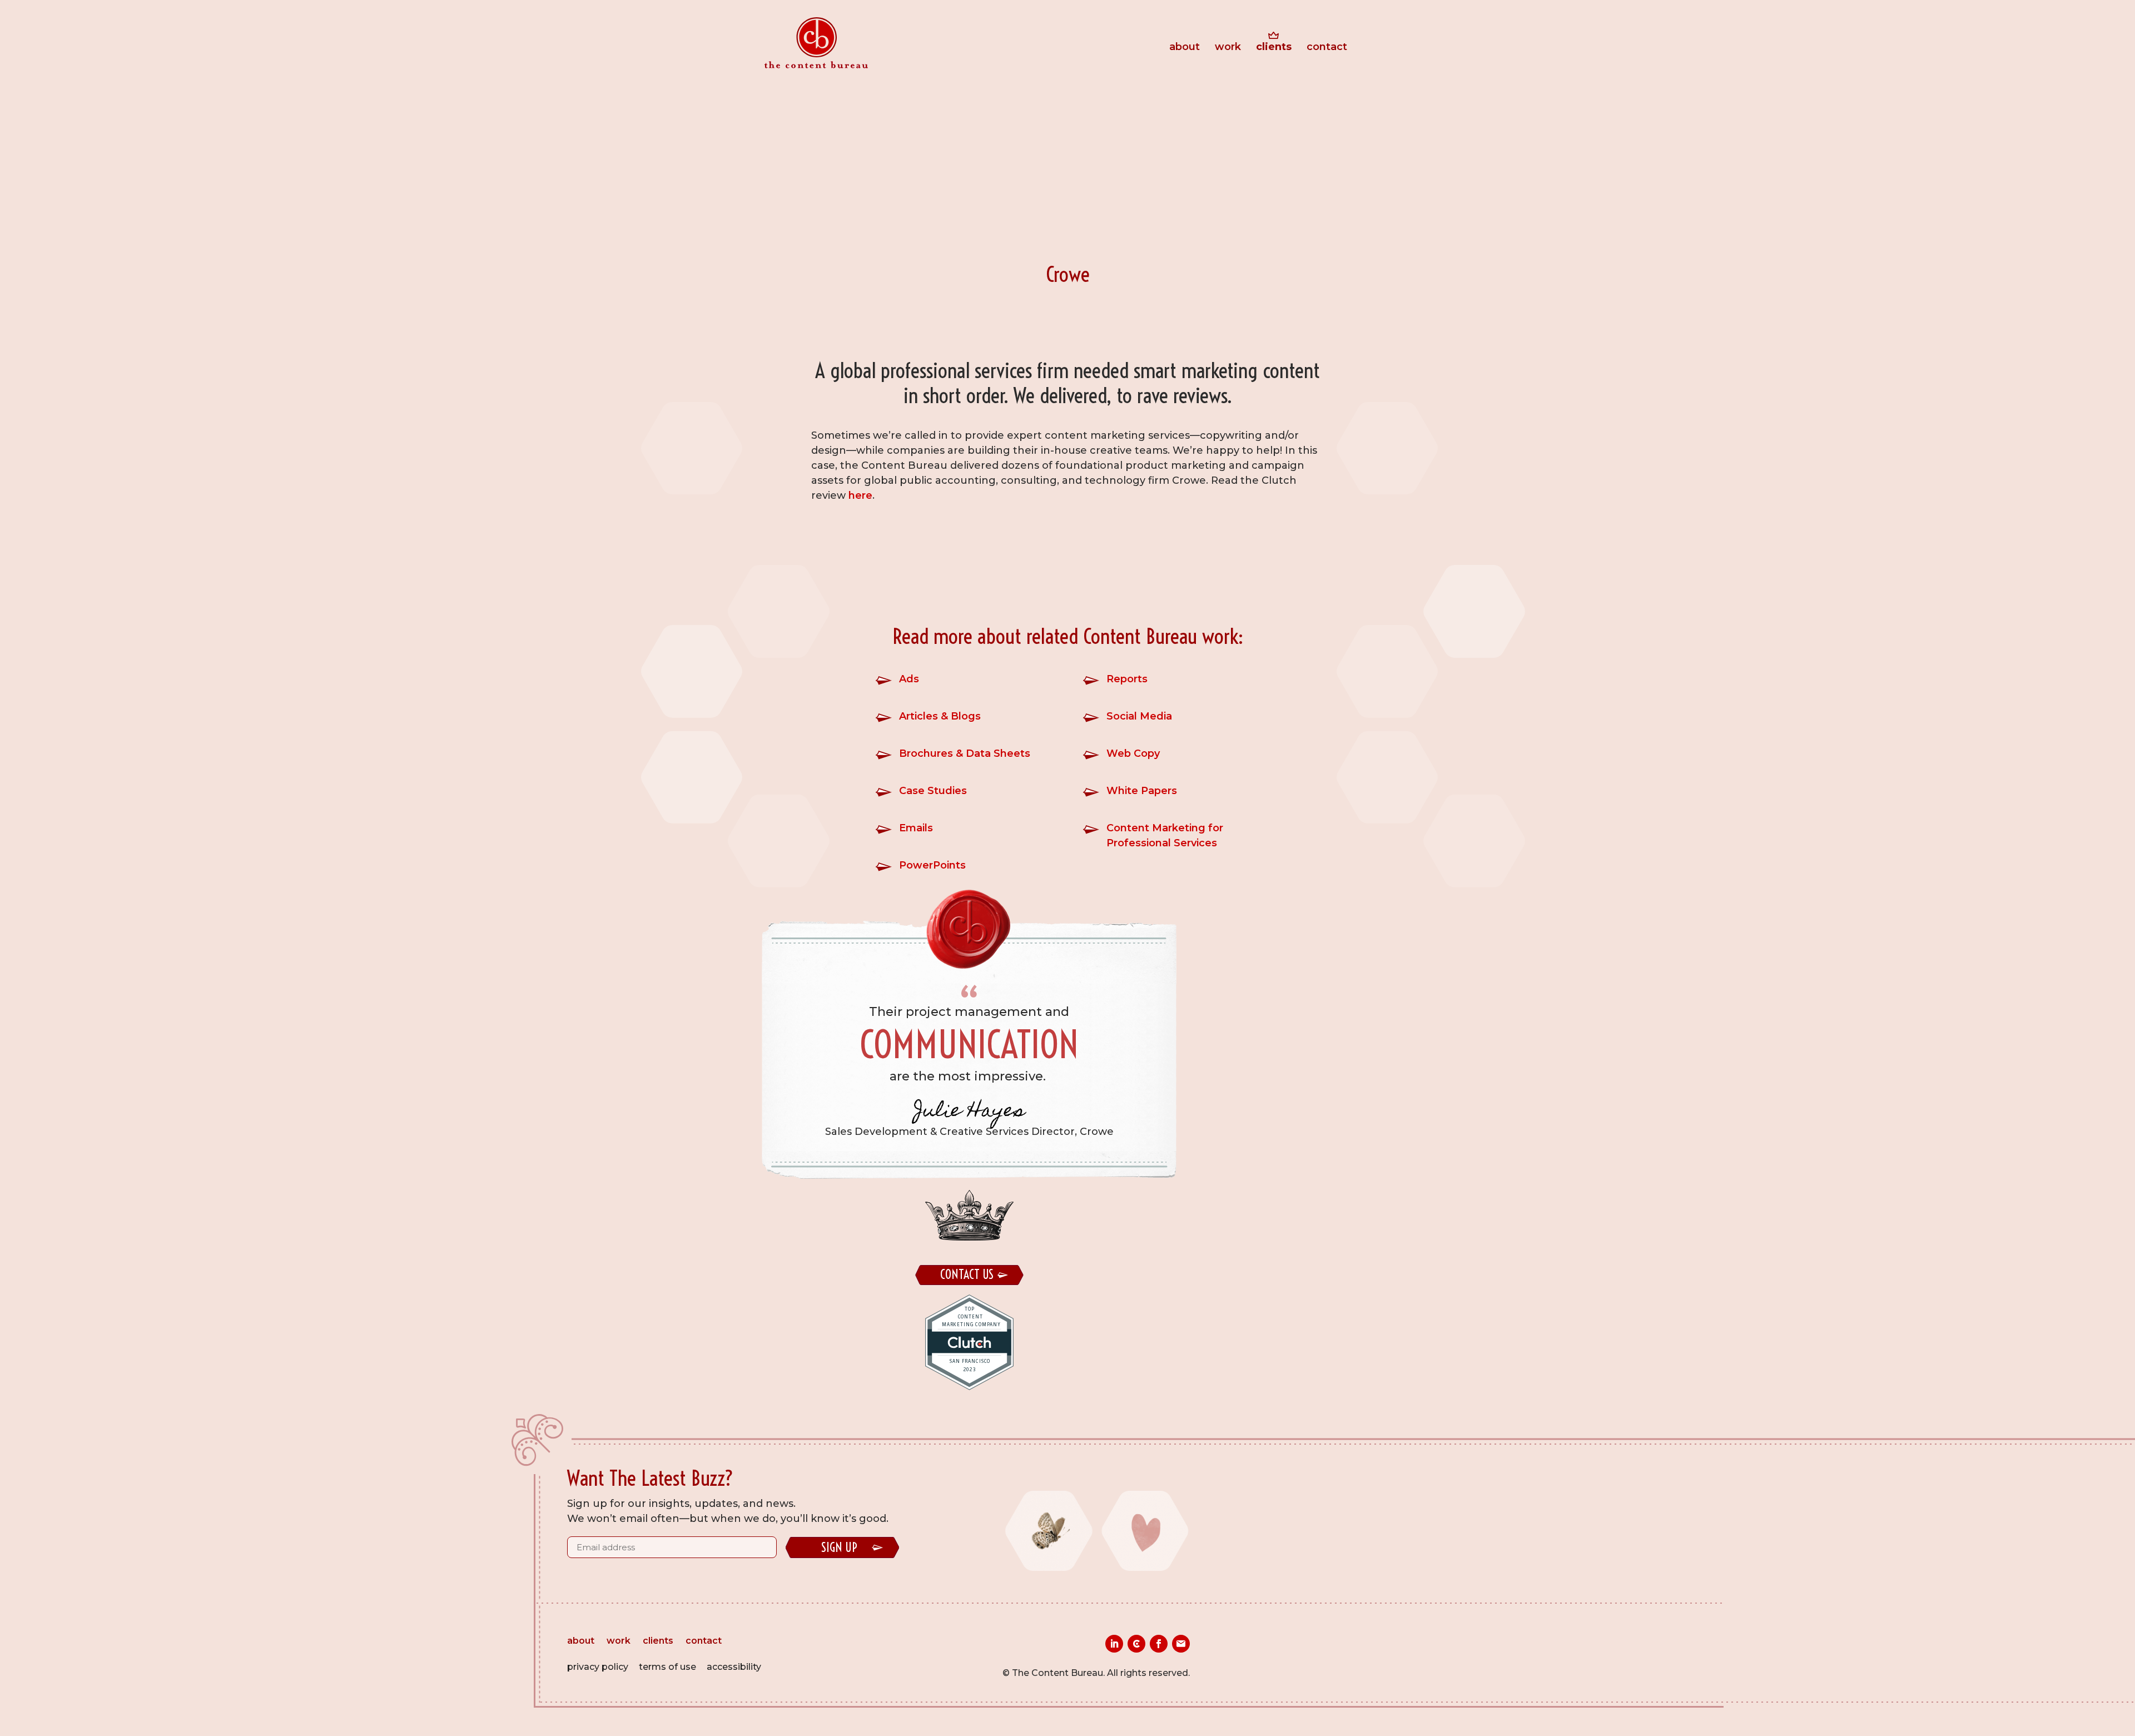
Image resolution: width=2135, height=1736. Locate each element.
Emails (916, 828)
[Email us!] (1181, 1644)
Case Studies (933, 791)
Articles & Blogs (940, 716)
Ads (909, 679)
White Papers (1142, 791)
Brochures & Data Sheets (965, 753)
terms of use (667, 1667)
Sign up (839, 1547)
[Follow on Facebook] (1159, 1644)
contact (1327, 48)
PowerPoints (932, 865)
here (860, 495)
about (1185, 48)
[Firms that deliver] (1136, 1644)
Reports (1127, 679)
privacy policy (598, 1667)
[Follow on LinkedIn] (1114, 1644)
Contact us (967, 1274)
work (1228, 48)
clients (1274, 48)
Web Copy (1133, 753)
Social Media (1139, 716)
